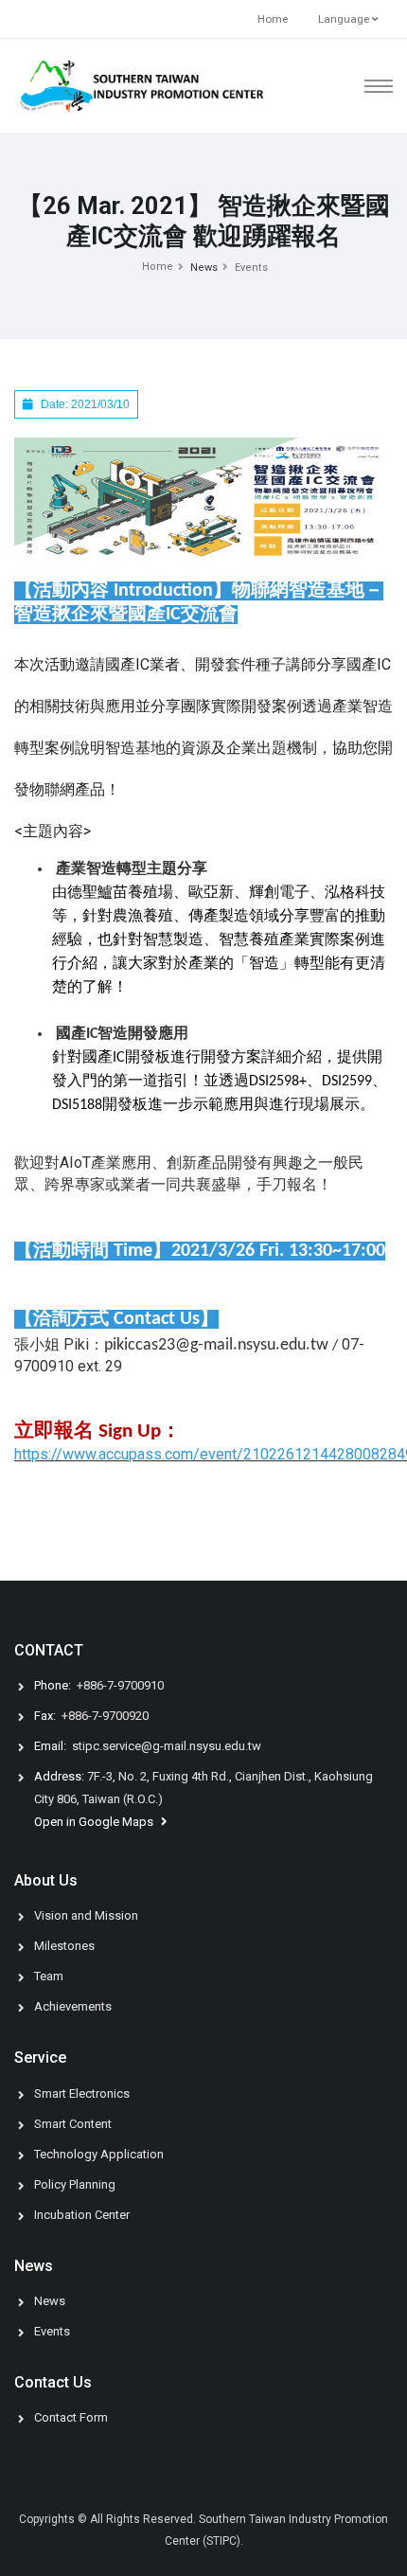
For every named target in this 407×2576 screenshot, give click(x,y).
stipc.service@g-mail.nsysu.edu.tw (167, 1746)
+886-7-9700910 (120, 1685)
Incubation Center (82, 2215)
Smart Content (73, 2124)
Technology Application (99, 2154)
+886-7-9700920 (105, 1716)
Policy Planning (75, 2184)
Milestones (64, 1946)
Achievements (73, 2006)
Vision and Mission (86, 1915)
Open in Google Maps (95, 1822)
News (50, 2301)
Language (345, 19)
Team (49, 1976)
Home (273, 19)
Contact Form (71, 2417)
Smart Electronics (82, 2093)
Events (251, 268)
